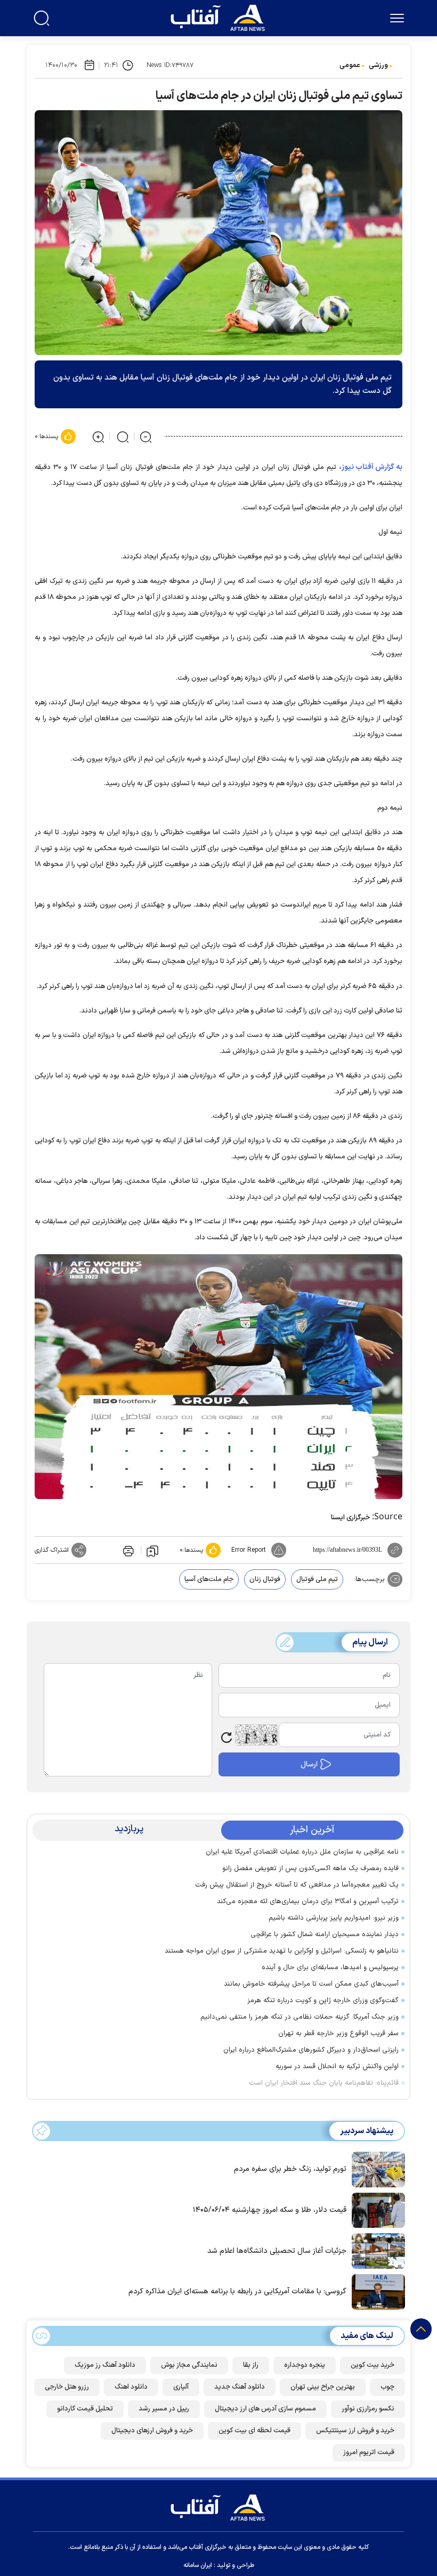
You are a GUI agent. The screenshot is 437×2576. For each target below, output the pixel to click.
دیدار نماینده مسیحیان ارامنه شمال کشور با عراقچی (325, 1935)
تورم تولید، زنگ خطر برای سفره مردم (290, 2169)
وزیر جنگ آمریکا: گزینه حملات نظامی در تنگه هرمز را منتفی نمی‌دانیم (300, 2017)
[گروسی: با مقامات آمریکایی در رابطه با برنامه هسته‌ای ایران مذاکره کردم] (376, 2291)
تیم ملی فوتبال (317, 1579)
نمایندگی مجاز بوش (189, 2365)
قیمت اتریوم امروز (369, 2452)
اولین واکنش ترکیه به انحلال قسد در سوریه (337, 2067)
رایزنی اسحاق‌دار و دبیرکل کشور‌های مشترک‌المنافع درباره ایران (311, 2050)
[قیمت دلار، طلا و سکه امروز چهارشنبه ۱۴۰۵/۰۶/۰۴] (376, 2209)
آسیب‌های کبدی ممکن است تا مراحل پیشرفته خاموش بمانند (311, 1984)
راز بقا (251, 2365)
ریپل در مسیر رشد (164, 2409)
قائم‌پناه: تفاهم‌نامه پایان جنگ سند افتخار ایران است (324, 2083)
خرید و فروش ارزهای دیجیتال (152, 2431)
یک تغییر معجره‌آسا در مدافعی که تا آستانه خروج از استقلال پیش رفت (297, 1885)
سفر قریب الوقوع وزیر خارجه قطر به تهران (338, 2034)
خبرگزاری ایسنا (350, 1518)
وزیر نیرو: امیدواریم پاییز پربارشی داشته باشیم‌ (334, 1918)
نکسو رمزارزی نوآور (368, 2409)
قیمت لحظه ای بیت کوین (254, 2431)
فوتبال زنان (265, 1579)
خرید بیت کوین (373, 2365)
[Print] (127, 1550)
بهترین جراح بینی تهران (323, 2387)
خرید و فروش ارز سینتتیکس (355, 2431)
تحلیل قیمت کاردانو (85, 2409)
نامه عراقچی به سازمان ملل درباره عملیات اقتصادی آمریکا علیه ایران (302, 1852)
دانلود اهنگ (131, 2387)
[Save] (152, 1550)
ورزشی (378, 65)
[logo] (220, 17)
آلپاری (181, 2387)
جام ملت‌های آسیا (209, 1579)
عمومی (350, 65)
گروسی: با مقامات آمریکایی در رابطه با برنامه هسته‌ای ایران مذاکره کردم (237, 2291)
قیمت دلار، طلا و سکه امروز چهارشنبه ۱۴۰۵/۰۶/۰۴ (270, 2210)
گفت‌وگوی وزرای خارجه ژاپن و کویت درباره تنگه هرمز (323, 2001)
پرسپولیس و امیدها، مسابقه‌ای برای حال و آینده (330, 1968)
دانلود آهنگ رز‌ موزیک (105, 2365)
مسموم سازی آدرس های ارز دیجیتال (265, 2409)
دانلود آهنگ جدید (240, 2387)
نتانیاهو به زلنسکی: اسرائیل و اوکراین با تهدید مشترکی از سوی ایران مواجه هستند (282, 1951)
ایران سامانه (198, 2565)
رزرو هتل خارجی (67, 2387)
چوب (387, 2387)
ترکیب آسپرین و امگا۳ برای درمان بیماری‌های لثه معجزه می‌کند (308, 1902)
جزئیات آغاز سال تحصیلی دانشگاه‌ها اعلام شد (277, 2251)
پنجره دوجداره (305, 2365)
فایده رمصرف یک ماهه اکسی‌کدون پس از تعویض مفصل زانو (310, 1869)
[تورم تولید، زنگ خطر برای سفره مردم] (376, 2169)
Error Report (249, 1550)
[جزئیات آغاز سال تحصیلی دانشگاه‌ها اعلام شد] (376, 2250)
